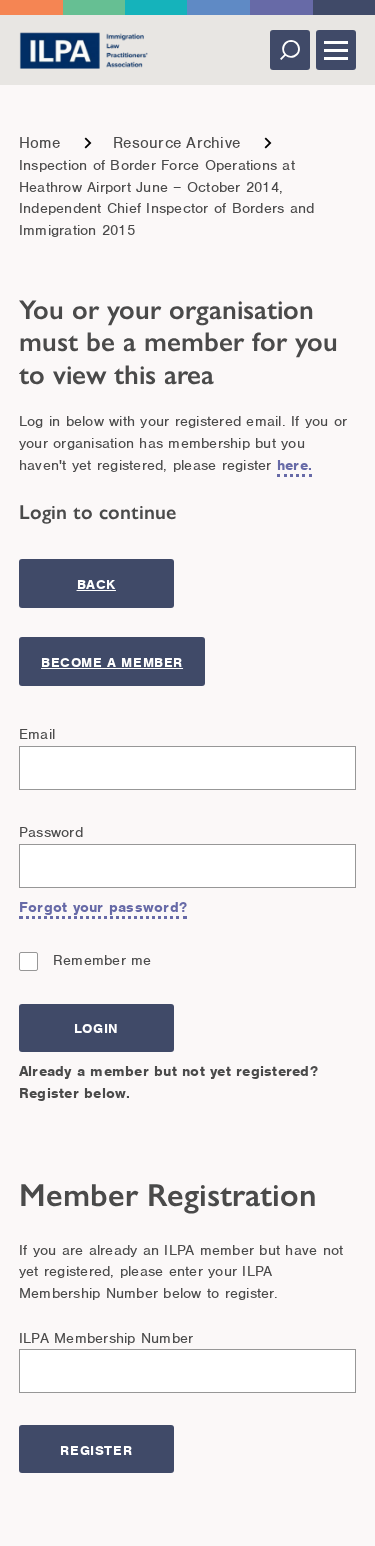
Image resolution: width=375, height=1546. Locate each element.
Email (37, 734)
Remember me (102, 960)
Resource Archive (176, 143)
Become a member (112, 662)
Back (96, 584)
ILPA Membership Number (106, 1338)
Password (51, 832)
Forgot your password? (103, 907)
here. (294, 465)
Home (39, 143)
